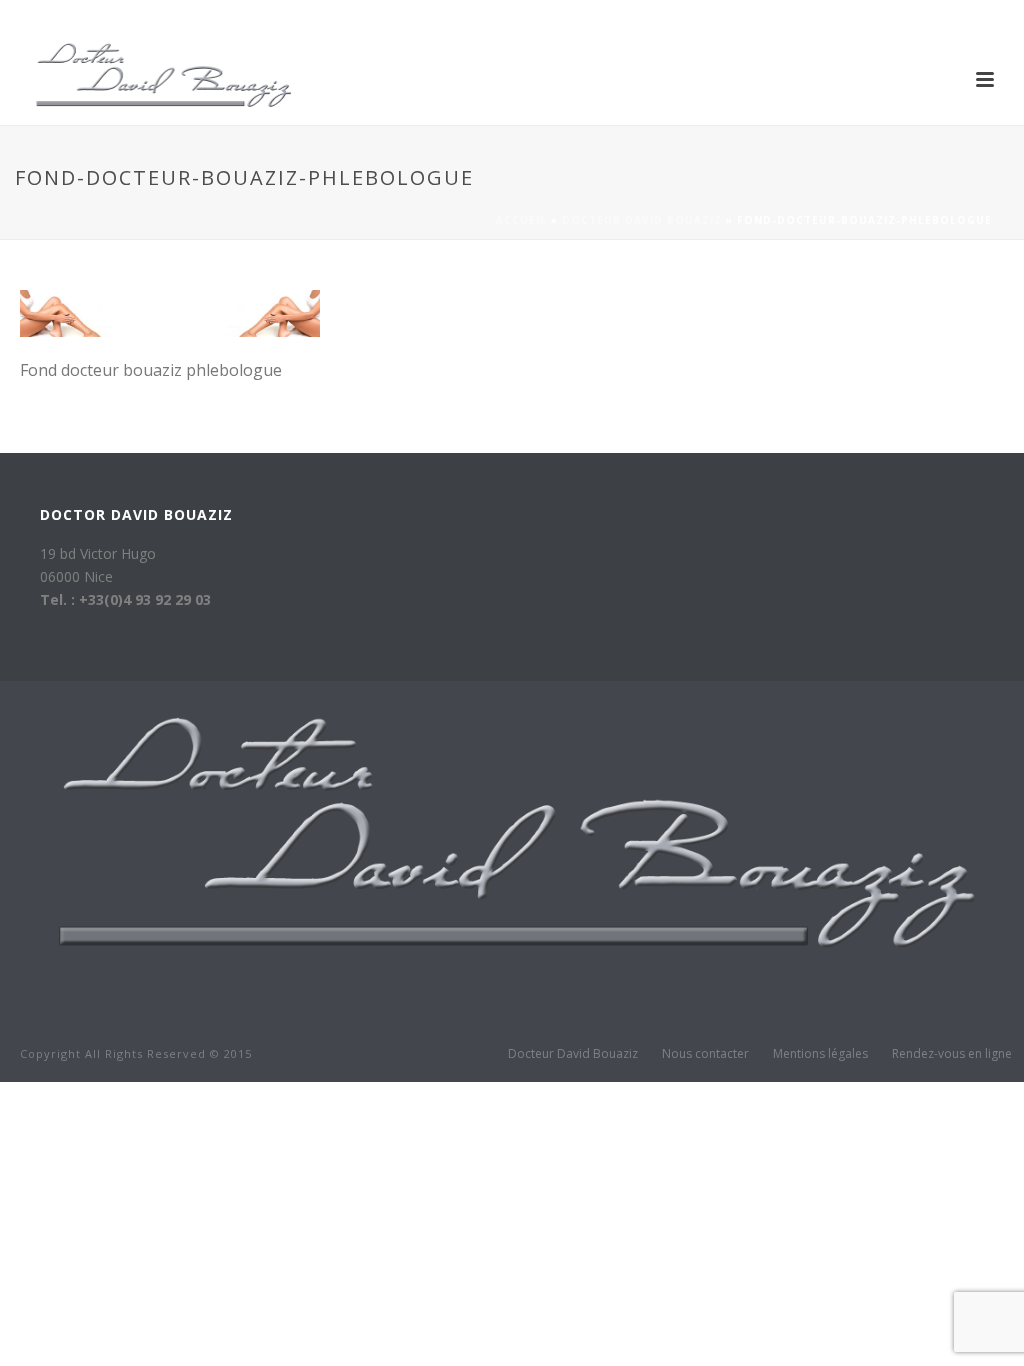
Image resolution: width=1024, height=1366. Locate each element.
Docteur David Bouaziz (642, 220)
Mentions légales (820, 1054)
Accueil (521, 220)
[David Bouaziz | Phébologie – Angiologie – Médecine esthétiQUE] (502, 849)
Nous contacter (705, 1054)
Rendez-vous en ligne (952, 1054)
